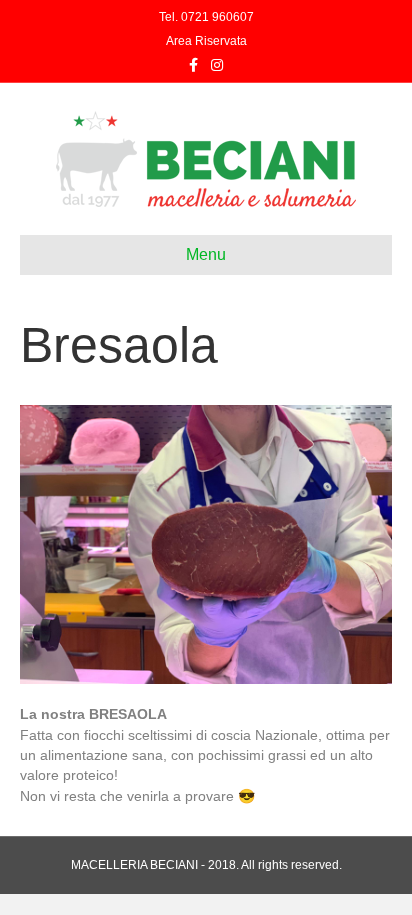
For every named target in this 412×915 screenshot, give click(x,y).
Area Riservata (206, 41)
